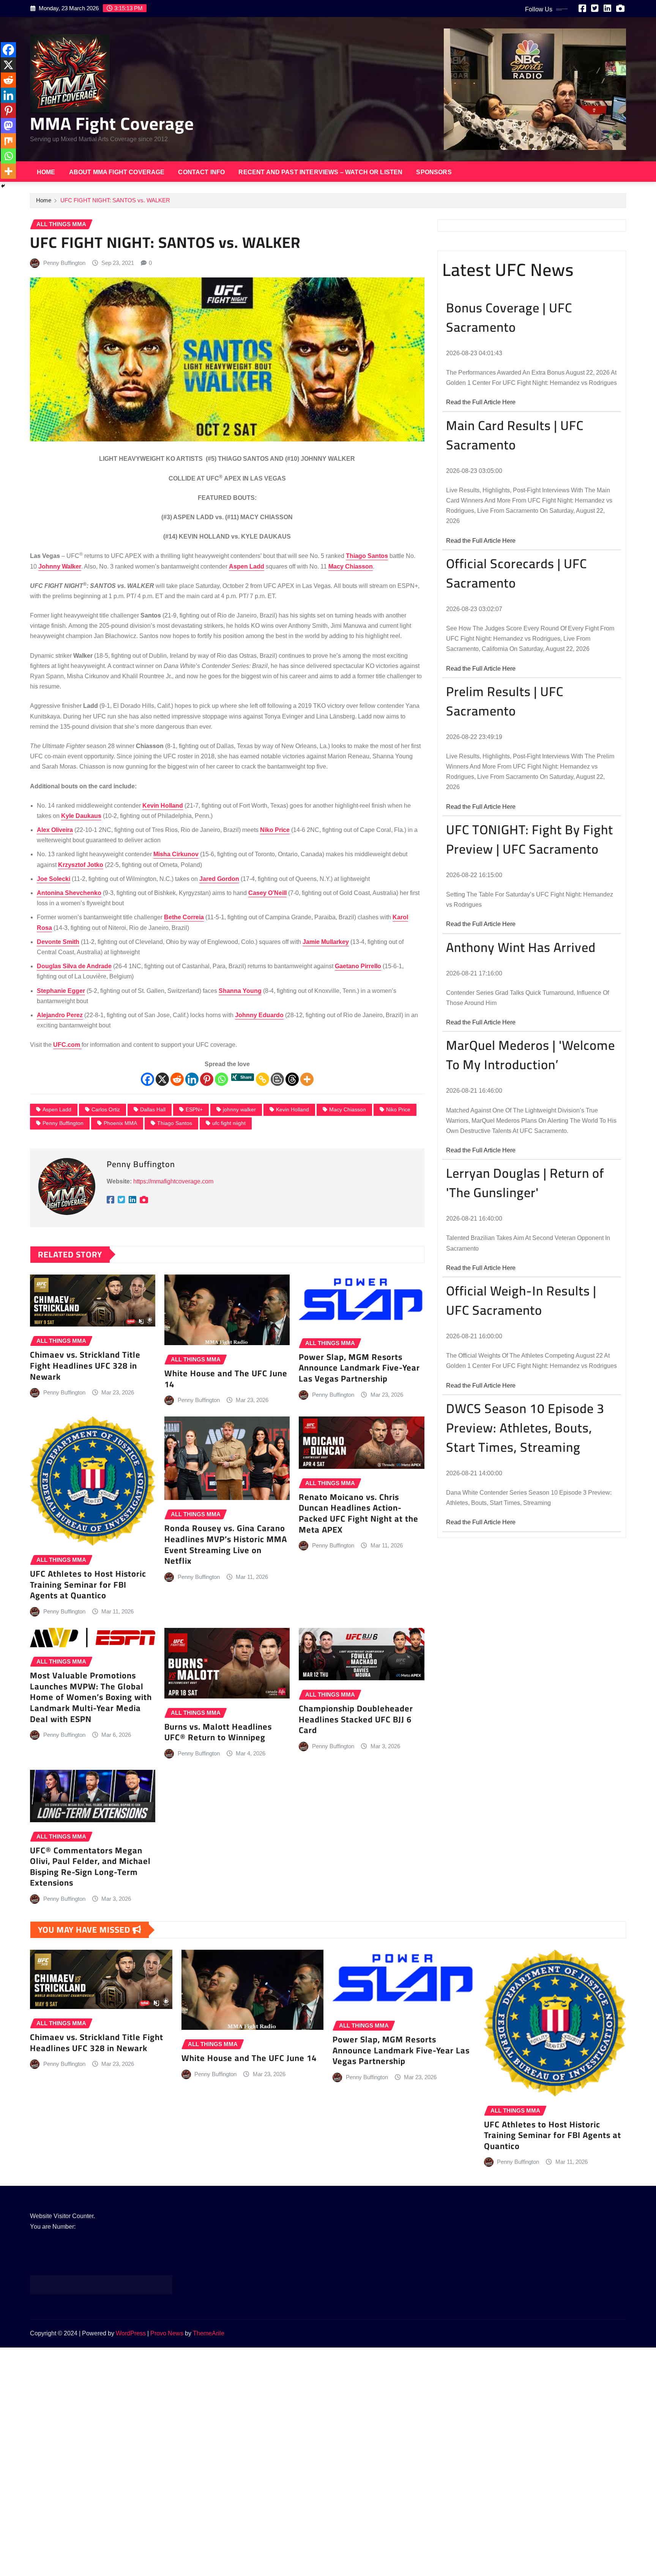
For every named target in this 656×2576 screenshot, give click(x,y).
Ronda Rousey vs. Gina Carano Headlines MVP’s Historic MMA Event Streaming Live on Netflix (226, 1544)
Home (46, 172)
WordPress (131, 2333)
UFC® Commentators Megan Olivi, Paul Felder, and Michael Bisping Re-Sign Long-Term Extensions (90, 1867)
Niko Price (398, 1109)
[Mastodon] (8, 126)
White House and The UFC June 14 (226, 1379)
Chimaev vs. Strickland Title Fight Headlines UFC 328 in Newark (85, 1365)
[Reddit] (177, 1079)
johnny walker (239, 1109)
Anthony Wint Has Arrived (521, 947)
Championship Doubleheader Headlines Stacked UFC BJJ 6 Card (356, 1719)
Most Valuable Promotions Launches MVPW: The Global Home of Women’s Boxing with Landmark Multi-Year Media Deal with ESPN (91, 1697)
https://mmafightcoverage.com (173, 1181)
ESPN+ (194, 1109)
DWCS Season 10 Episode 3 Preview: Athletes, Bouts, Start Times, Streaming (525, 1428)
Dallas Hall (153, 1109)
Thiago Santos (175, 1123)
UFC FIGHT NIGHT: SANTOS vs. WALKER (116, 200)
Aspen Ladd (57, 1109)
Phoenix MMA (120, 1123)
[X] (162, 1079)
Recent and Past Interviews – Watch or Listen (320, 172)
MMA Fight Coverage (112, 123)
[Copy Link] (263, 1079)
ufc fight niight (229, 1123)
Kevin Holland (293, 1109)
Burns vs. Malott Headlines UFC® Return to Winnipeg (218, 1732)
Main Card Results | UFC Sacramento (515, 435)
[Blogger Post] (277, 1079)
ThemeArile (209, 2333)
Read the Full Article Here (481, 402)
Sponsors (434, 172)
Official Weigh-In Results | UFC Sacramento (521, 1300)
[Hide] (3, 186)
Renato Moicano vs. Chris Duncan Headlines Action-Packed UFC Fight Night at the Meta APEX (359, 1513)
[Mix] (8, 141)
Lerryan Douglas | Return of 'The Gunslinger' (525, 1183)
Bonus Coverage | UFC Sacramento (509, 317)
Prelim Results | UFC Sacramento (505, 701)
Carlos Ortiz (106, 1109)
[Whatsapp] (222, 1079)
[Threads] (292, 1079)
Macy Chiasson (348, 1109)
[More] (307, 1079)
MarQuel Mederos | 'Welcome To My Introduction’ (531, 1055)
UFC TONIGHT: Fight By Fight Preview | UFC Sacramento (530, 839)
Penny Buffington (64, 263)
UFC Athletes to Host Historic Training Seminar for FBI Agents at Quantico (88, 1584)
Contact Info (201, 172)
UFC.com (67, 1045)
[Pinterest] (207, 1079)
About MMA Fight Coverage (117, 172)
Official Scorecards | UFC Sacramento (516, 573)
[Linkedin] (192, 1079)
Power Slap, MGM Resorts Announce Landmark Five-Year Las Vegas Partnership (359, 1368)
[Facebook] (147, 1079)
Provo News (167, 2333)
